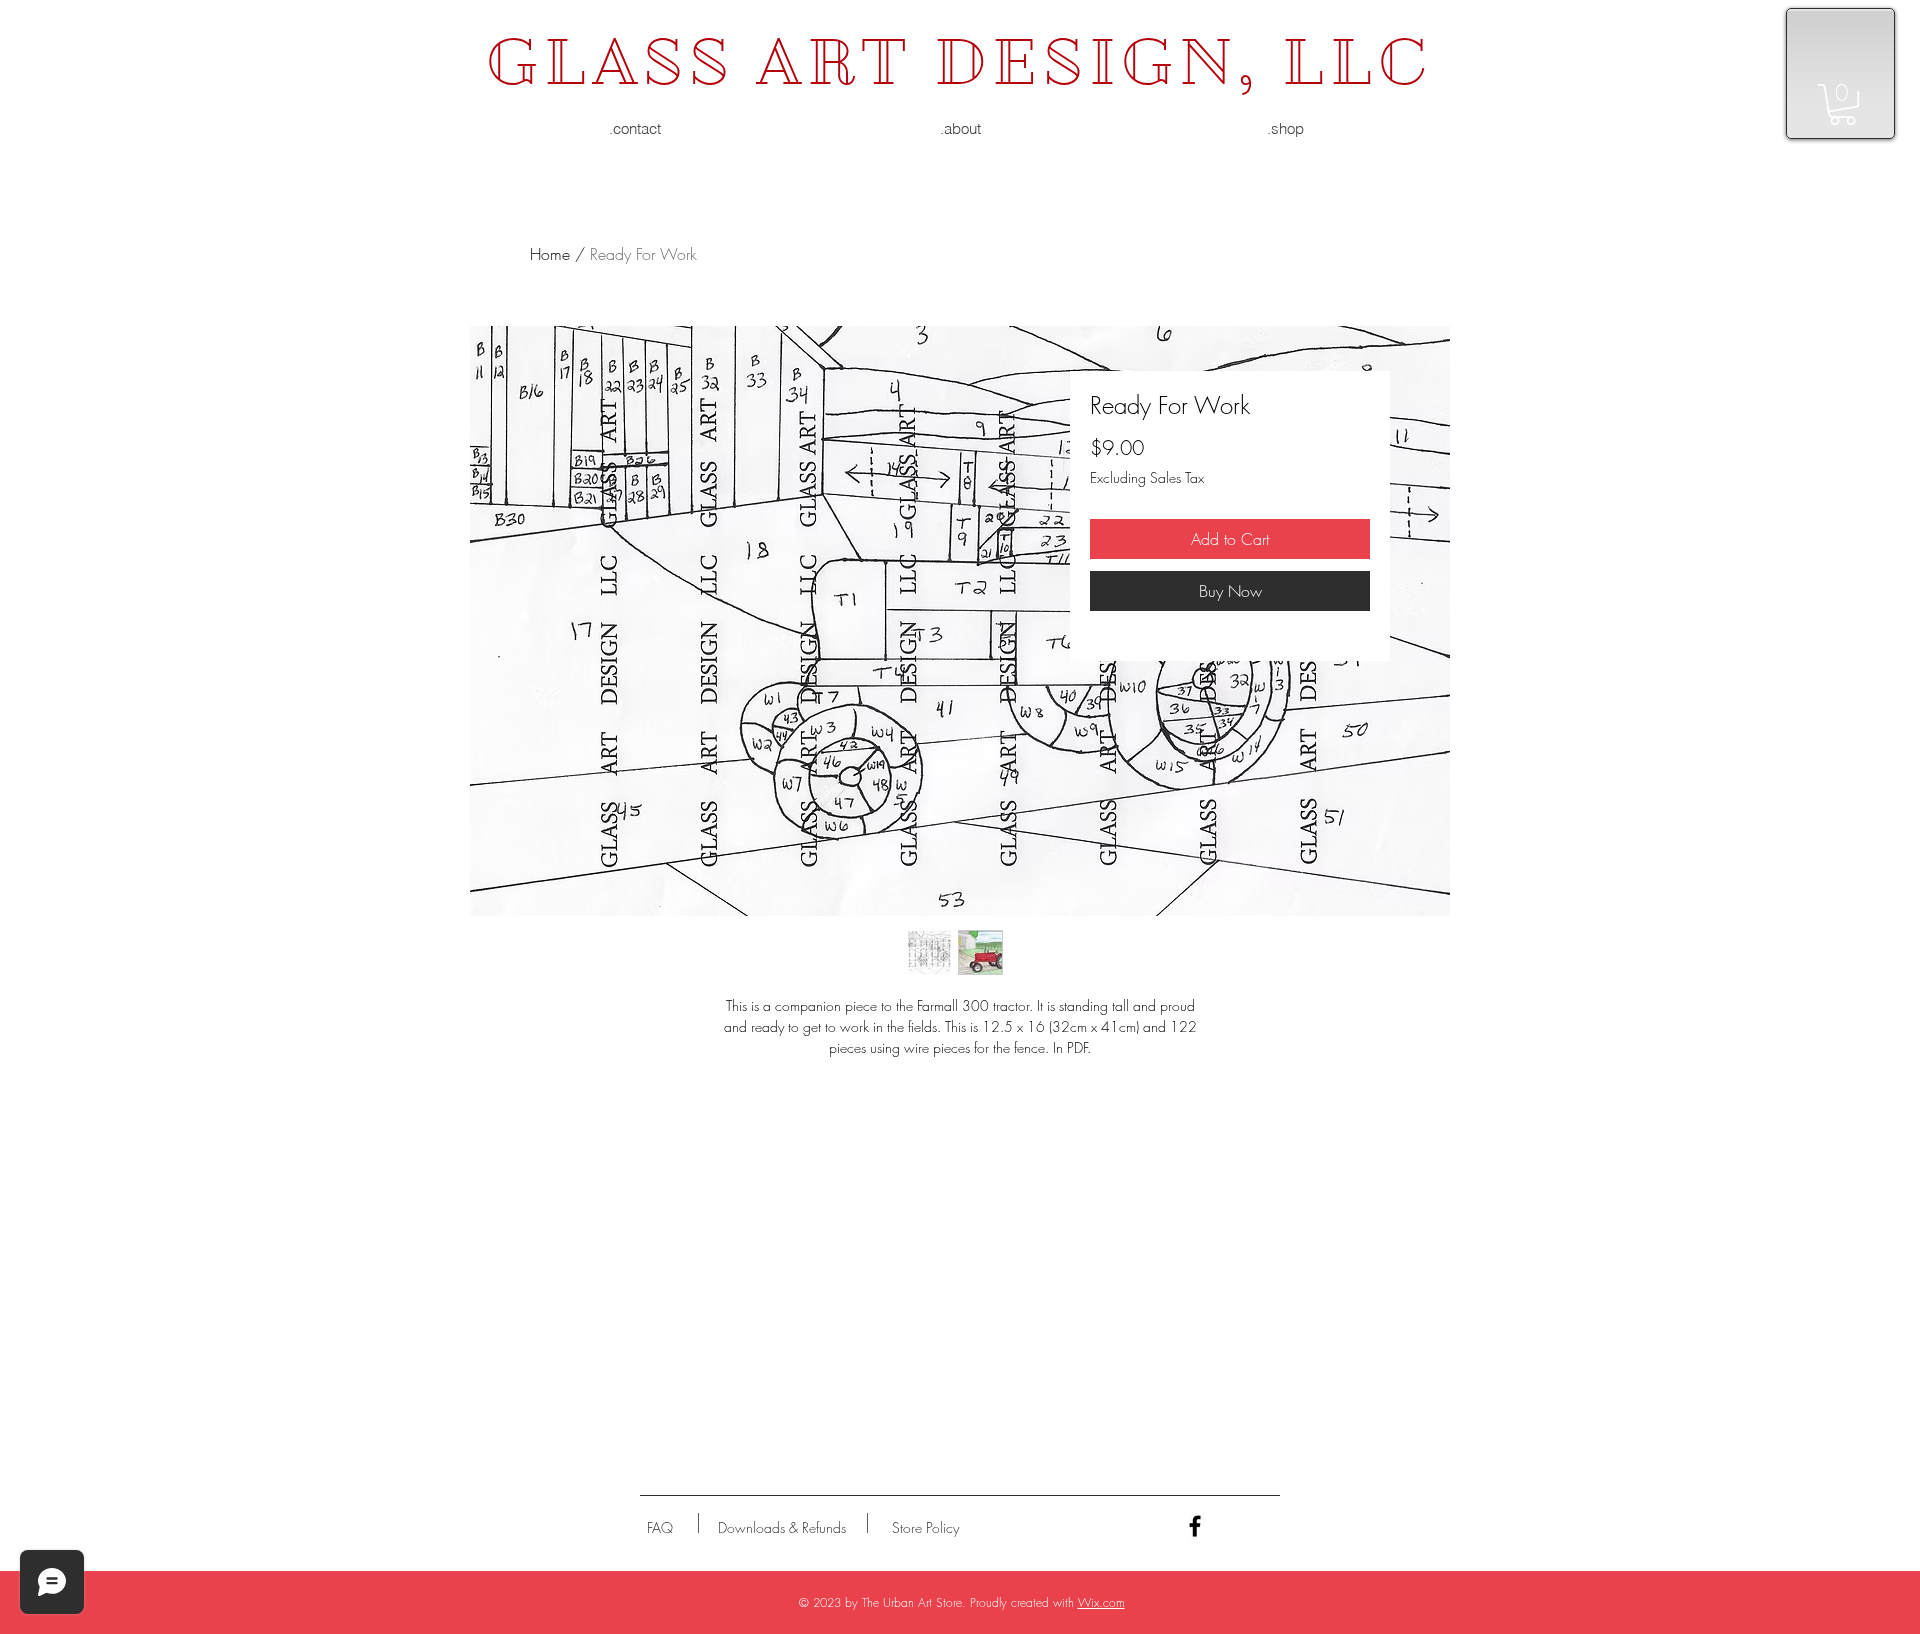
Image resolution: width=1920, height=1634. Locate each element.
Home (550, 254)
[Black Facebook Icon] (1195, 1526)
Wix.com (1101, 1602)
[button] (1842, 104)
